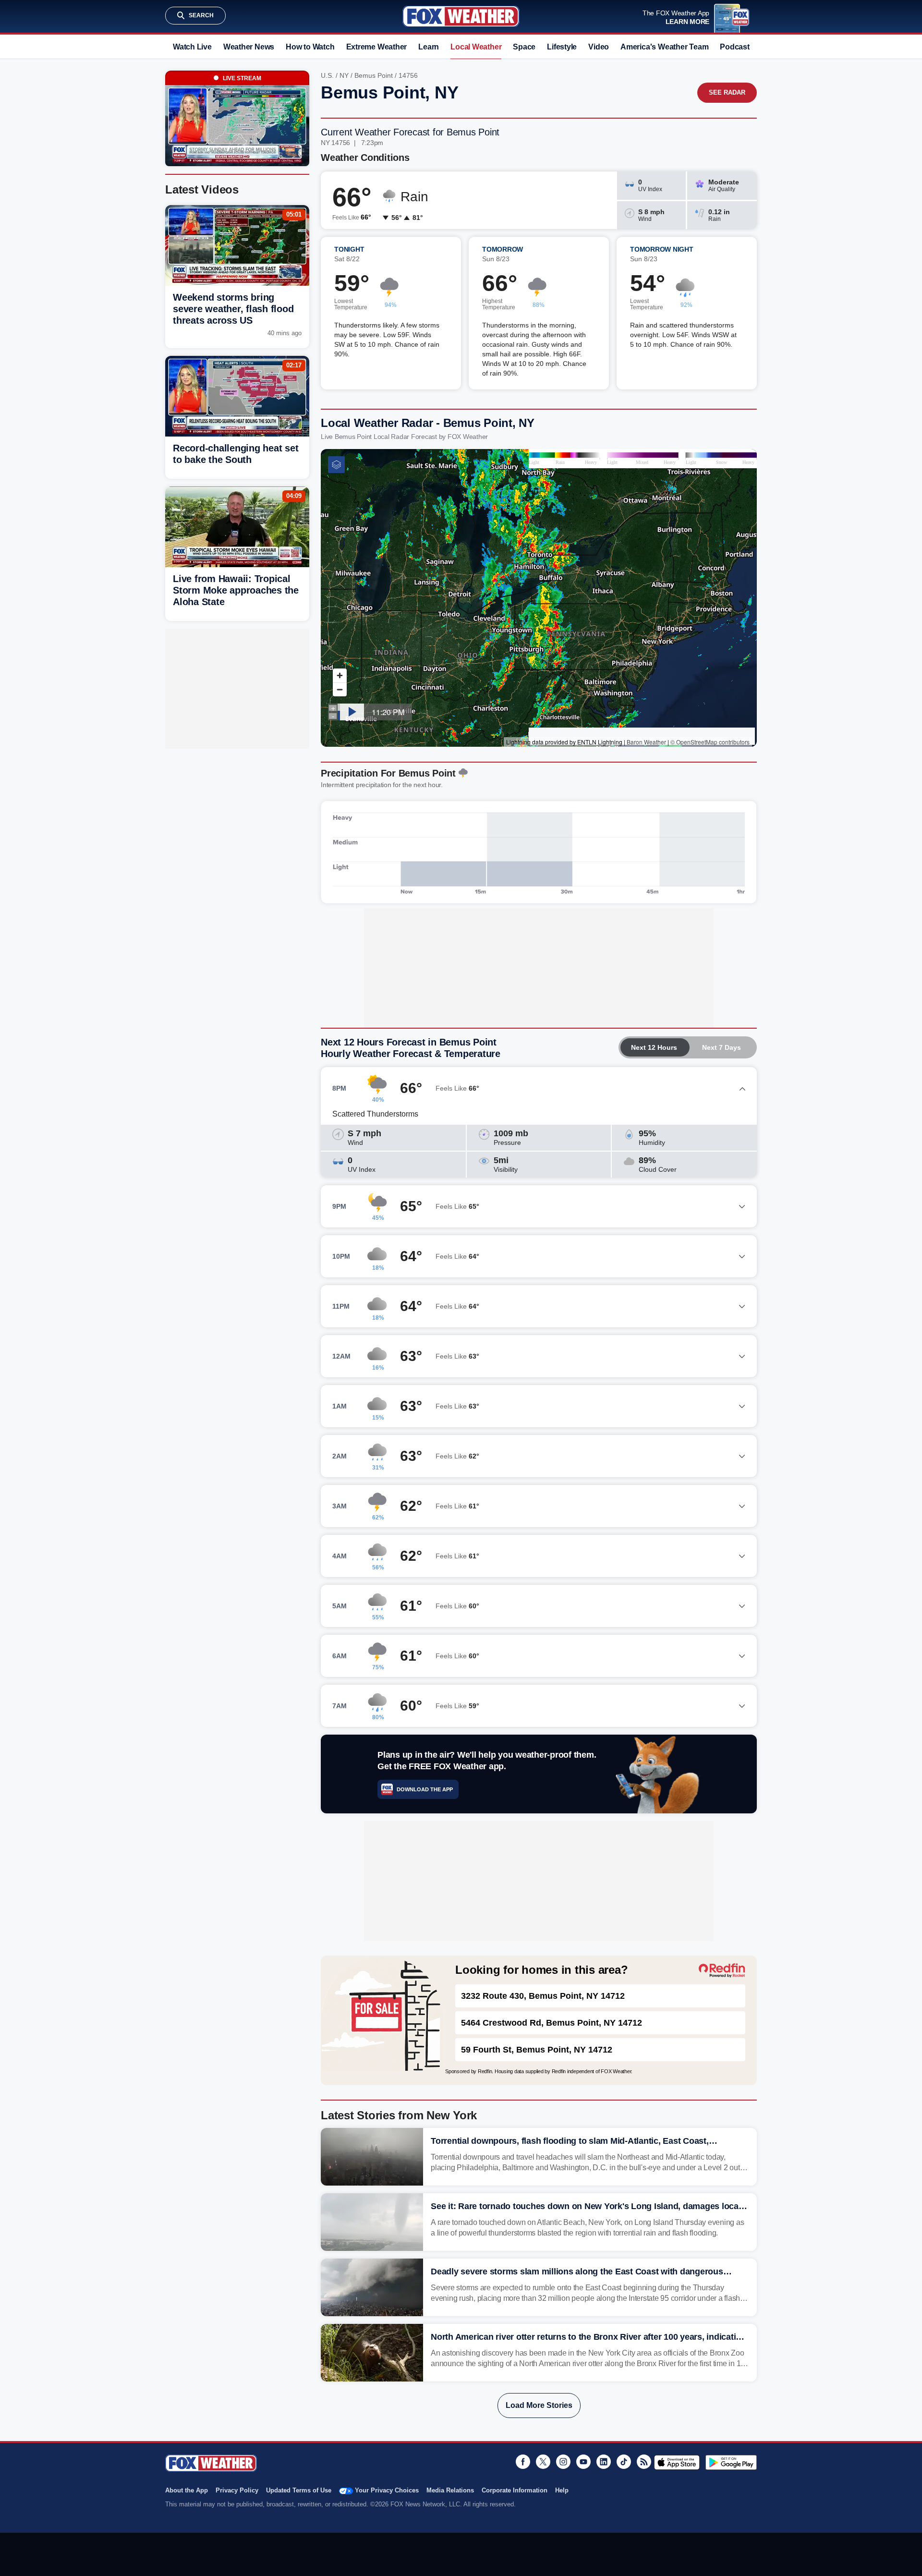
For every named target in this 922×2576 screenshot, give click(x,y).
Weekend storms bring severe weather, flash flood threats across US (233, 309)
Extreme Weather (377, 47)
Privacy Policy (237, 2490)
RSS (644, 2462)
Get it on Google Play (731, 2462)
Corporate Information (515, 2490)
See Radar (727, 92)
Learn (429, 47)
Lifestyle (562, 47)
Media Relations (450, 2490)
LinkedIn (604, 2462)
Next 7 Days (722, 1047)
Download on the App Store (677, 2462)
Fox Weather (461, 16)
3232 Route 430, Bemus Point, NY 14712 (543, 1996)
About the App (187, 2490)
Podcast (734, 47)
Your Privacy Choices (387, 2490)
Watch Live (192, 47)
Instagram (563, 2462)
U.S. (327, 75)
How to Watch (310, 47)
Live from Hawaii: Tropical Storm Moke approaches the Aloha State (236, 590)
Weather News (249, 47)
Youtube (583, 2462)
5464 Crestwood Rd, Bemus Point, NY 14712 (552, 2023)
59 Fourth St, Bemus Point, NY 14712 (537, 2050)
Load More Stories (539, 2405)
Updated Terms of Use (299, 2490)
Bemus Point (374, 75)
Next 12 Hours (654, 1047)
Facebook (523, 2462)
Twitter (543, 2462)
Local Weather (476, 47)
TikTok (624, 2462)
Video (599, 47)
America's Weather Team (664, 47)
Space (524, 47)
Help (562, 2490)
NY (344, 75)
